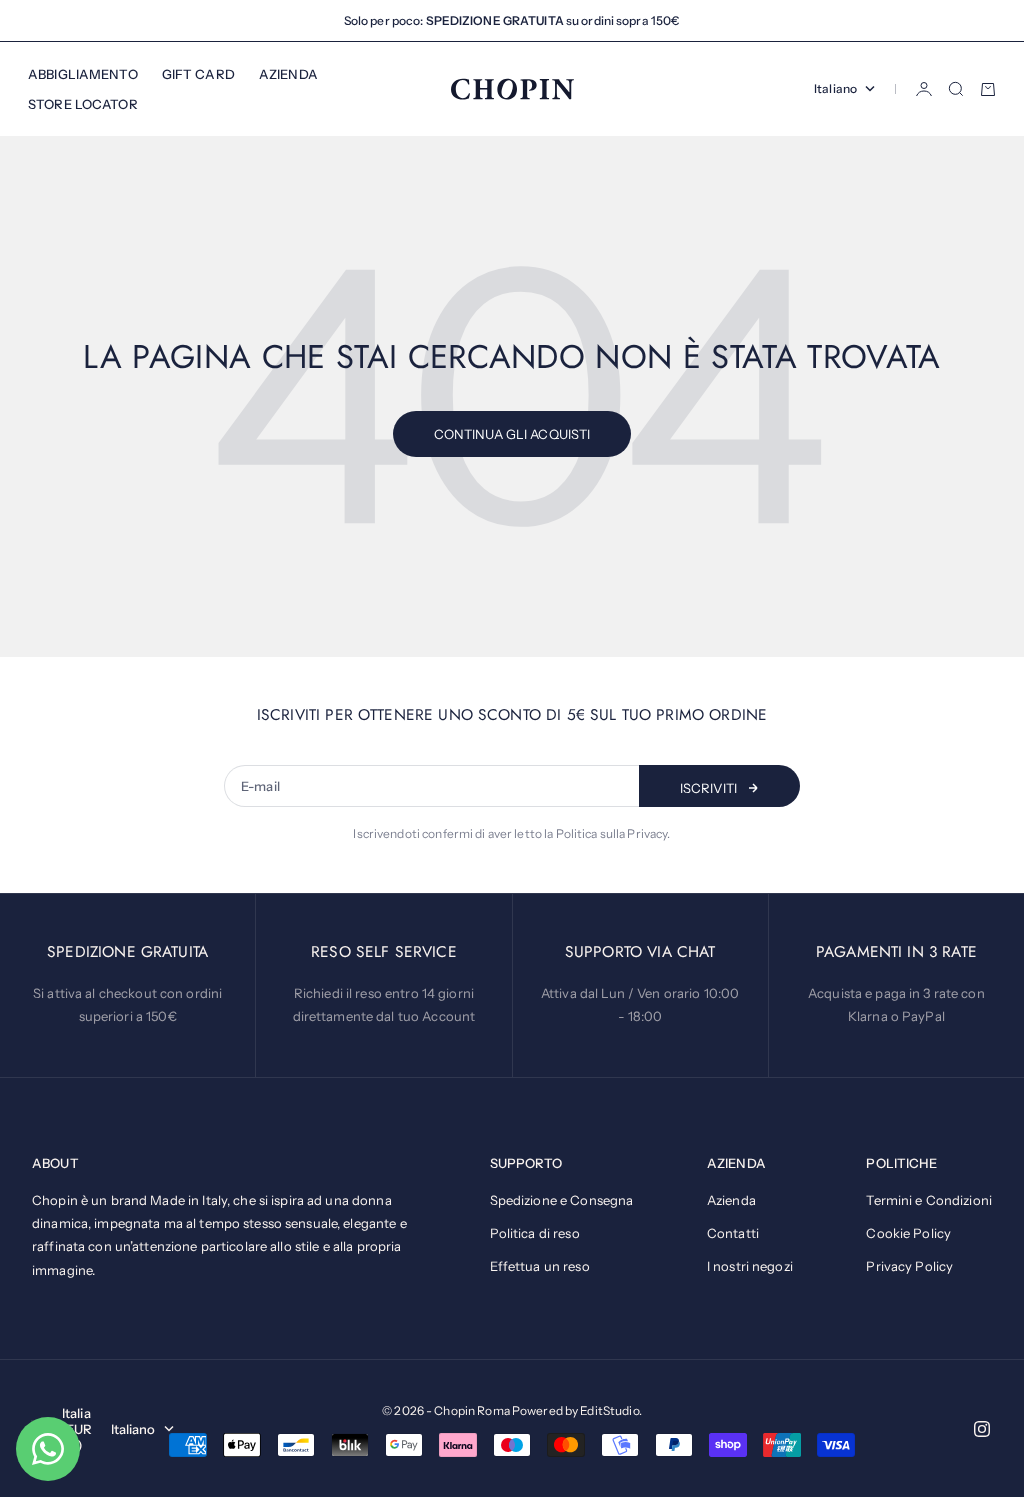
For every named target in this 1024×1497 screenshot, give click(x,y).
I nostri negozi (750, 1266)
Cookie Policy (908, 1233)
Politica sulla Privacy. (613, 833)
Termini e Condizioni (929, 1200)
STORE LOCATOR (83, 104)
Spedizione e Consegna (562, 1200)
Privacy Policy (909, 1266)
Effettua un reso (540, 1266)
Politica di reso (535, 1233)
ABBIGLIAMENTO (83, 74)
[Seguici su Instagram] (982, 1429)
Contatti (733, 1233)
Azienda (731, 1200)
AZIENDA (288, 74)
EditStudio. (610, 1410)
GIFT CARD (198, 74)
